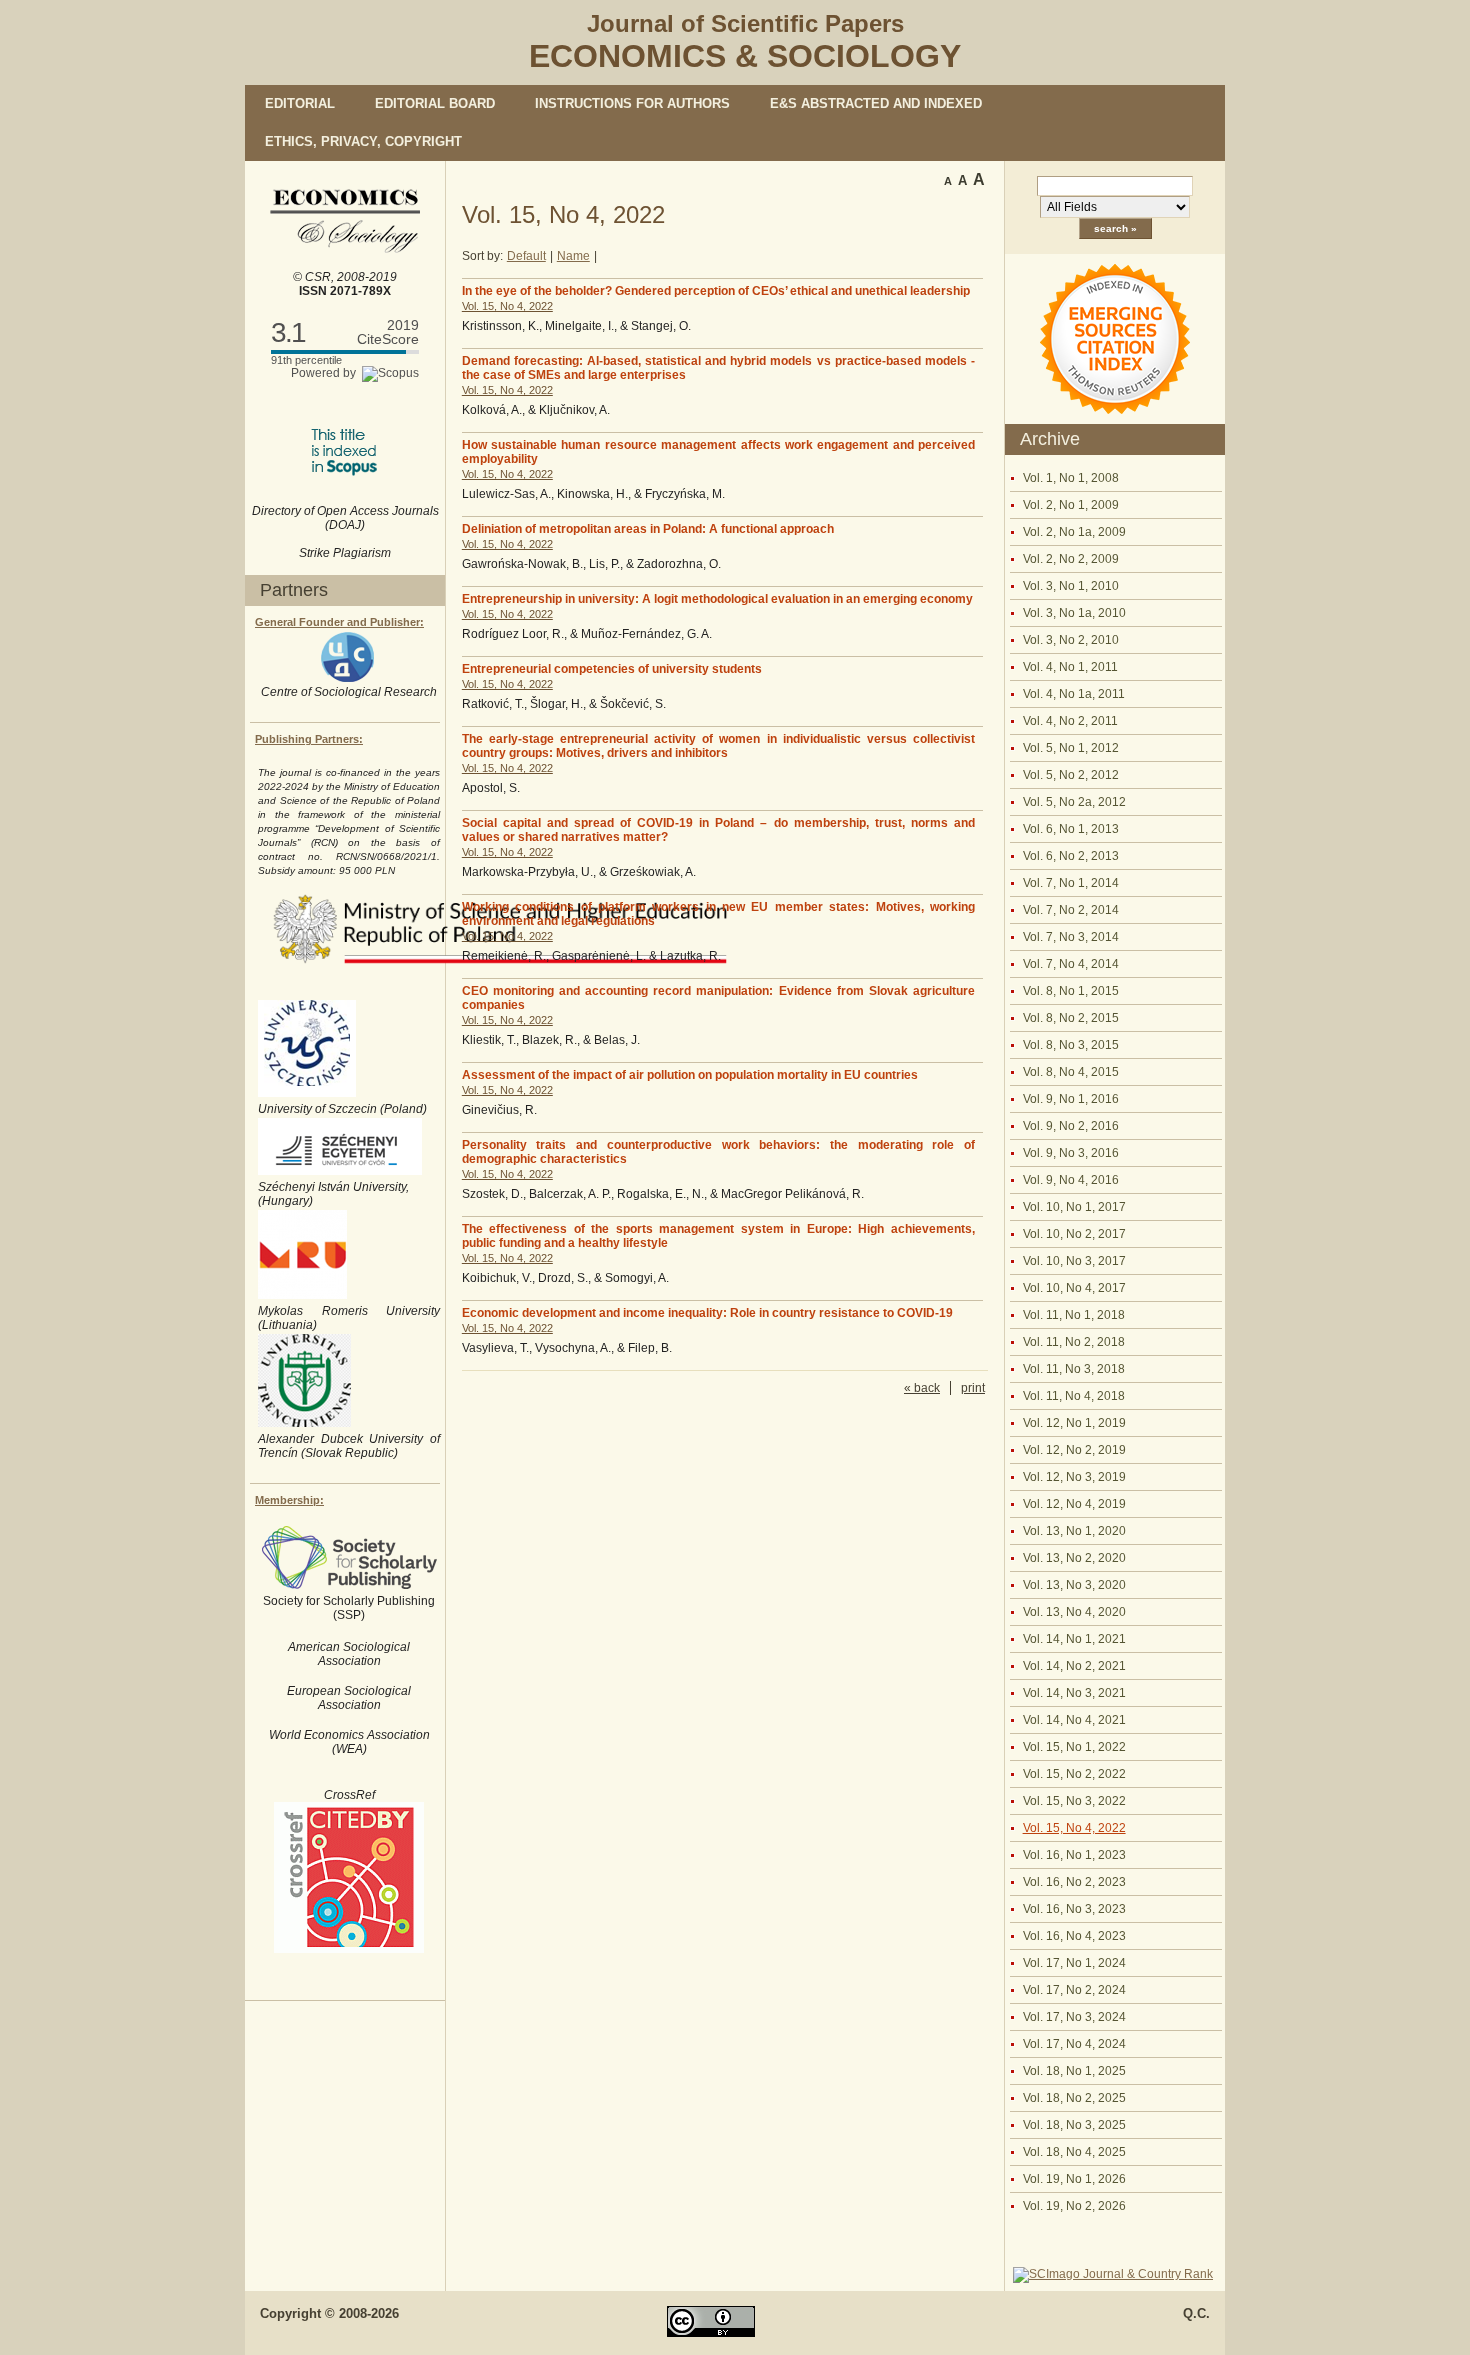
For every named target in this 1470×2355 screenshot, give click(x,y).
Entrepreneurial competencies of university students (612, 669)
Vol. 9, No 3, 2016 (1071, 1153)
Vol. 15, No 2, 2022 (1074, 1774)
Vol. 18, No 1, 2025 (1074, 2071)
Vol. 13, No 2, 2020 (1074, 1558)
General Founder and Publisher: (339, 622)
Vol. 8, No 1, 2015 (1071, 991)
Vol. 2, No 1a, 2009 (1074, 532)
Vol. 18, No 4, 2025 (1074, 2152)
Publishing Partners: (309, 739)
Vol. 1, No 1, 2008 (1071, 478)
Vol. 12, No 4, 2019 (1074, 1504)
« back (922, 1388)
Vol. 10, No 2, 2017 (1074, 1234)
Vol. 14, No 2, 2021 (1074, 1666)
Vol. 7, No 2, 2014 (1071, 910)
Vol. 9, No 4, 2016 (1071, 1180)
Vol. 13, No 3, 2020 (1074, 1585)
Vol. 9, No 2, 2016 (1071, 1126)
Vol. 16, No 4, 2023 (1074, 1936)
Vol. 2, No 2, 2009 (1071, 559)
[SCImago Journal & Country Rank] (1113, 2274)
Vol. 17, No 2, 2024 (1074, 1990)
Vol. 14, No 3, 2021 (1074, 1693)
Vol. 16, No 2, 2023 (1074, 1882)
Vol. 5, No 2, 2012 (1071, 775)
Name (573, 256)
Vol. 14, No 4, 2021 (1074, 1720)
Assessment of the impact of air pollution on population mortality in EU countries (690, 1075)
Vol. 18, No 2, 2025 (1074, 2098)
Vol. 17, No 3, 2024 (1074, 2017)
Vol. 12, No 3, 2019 (1074, 1477)
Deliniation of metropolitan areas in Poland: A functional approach (648, 529)
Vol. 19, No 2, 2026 (1074, 2206)
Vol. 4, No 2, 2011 (1070, 721)
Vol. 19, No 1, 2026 (1074, 2179)
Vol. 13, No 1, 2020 (1074, 1531)
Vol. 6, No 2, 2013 (1071, 856)
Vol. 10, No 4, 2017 (1074, 1288)
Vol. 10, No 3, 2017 (1074, 1261)
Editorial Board (435, 103)
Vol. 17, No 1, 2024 (1074, 1963)
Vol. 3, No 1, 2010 (1071, 586)
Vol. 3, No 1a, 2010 (1074, 613)
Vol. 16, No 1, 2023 (1074, 1855)
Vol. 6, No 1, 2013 (1071, 829)
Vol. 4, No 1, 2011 (1070, 667)
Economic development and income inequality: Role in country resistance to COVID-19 (707, 1313)
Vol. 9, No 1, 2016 (1071, 1099)
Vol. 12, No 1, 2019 (1074, 1423)
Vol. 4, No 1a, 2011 (1074, 694)
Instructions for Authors (632, 103)
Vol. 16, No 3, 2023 (1074, 1909)
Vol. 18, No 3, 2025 (1074, 2125)
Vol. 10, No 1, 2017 (1074, 1207)
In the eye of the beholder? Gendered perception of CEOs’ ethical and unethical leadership (716, 291)
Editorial (300, 103)
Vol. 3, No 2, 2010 (1071, 640)
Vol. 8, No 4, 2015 (1071, 1072)
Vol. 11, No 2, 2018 (1074, 1342)
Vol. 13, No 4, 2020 (1074, 1612)
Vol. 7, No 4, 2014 (1071, 964)
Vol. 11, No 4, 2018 (1074, 1396)
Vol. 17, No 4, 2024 (1074, 2044)
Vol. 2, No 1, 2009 (1071, 505)
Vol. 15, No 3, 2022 (1074, 1801)
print (973, 1388)
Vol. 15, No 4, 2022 (1074, 1828)
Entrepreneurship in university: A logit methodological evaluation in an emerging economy (717, 599)
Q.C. (1196, 2313)
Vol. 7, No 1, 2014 (1071, 883)
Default (526, 256)
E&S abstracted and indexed (876, 103)
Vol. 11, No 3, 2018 (1074, 1369)
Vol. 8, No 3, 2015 (1071, 1045)
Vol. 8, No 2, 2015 (1071, 1018)
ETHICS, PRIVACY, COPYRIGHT (363, 141)
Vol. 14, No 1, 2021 (1074, 1639)
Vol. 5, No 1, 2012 (1071, 748)
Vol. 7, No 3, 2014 (1071, 937)
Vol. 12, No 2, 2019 (1074, 1450)
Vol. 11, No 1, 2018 (1074, 1315)
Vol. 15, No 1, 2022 (1074, 1747)
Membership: (289, 1500)
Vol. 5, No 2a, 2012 (1074, 802)
